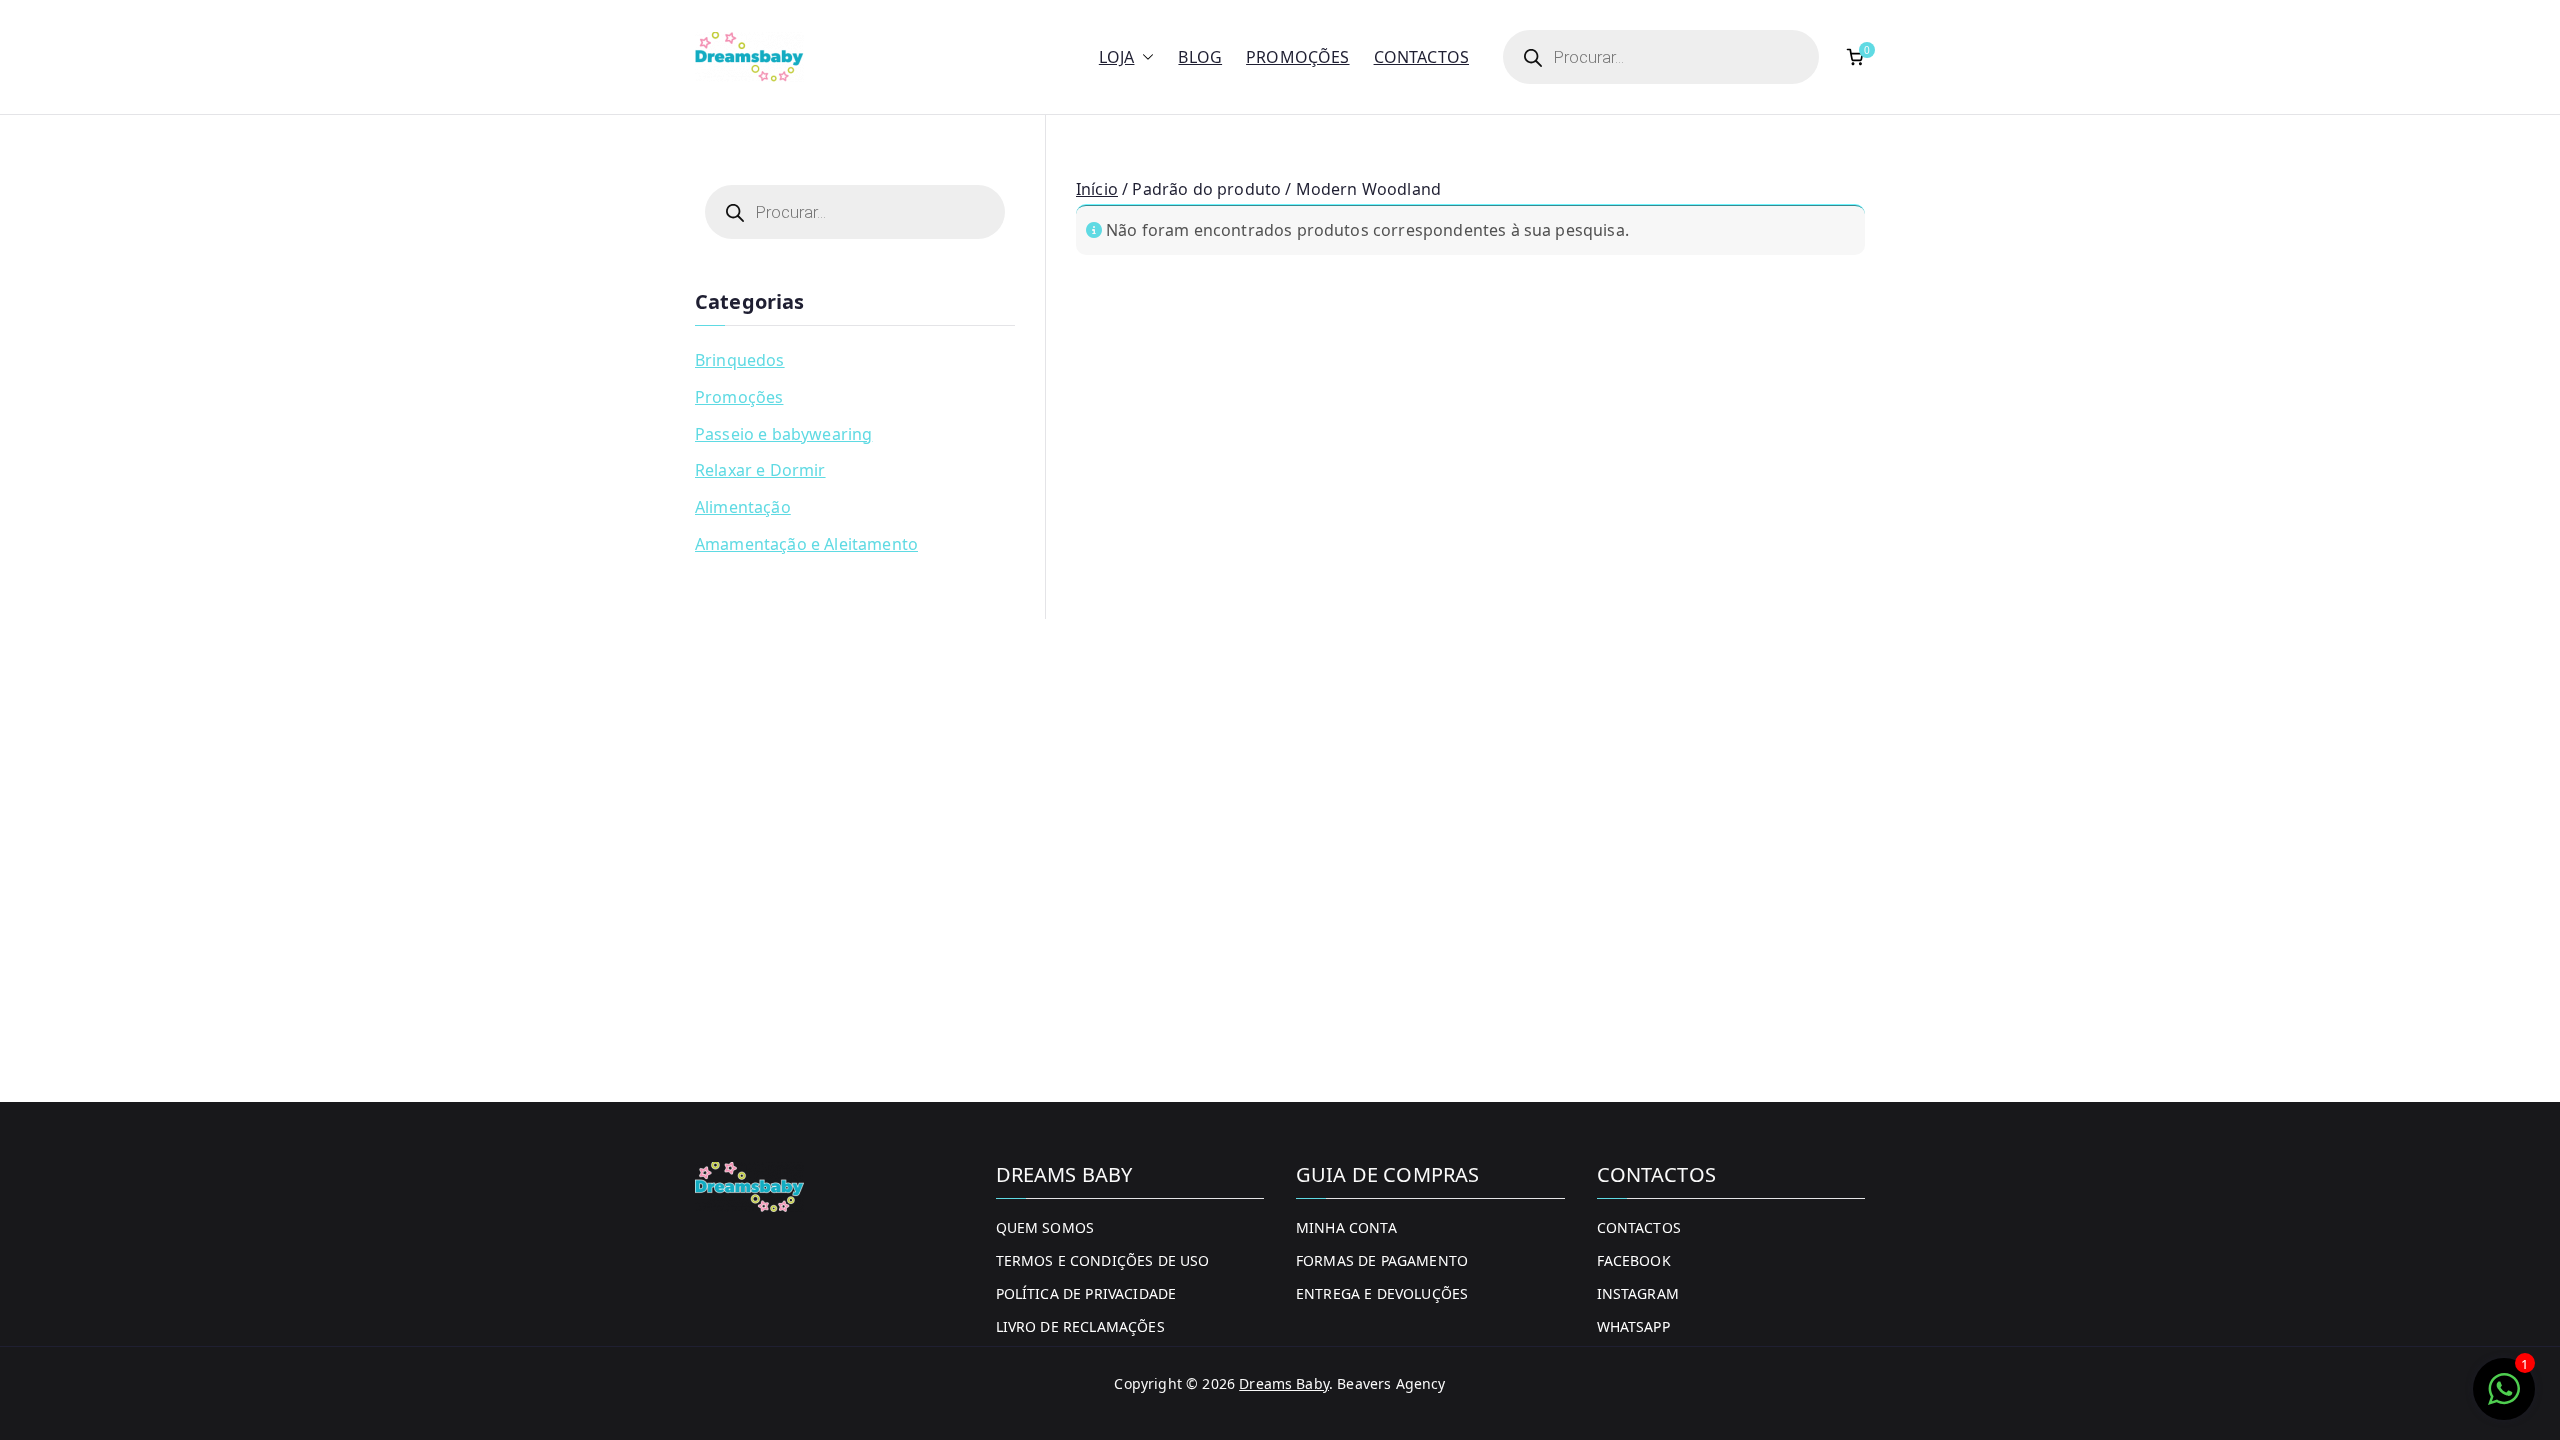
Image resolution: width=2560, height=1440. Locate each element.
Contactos (1421, 57)
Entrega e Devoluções (1382, 1293)
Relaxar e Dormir (760, 470)
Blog (1200, 57)
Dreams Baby (1284, 1383)
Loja (1117, 57)
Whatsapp (1633, 1326)
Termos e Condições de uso (1103, 1260)
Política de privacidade (1086, 1293)
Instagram (1638, 1293)
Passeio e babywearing (783, 434)
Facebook (1634, 1260)
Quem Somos (1045, 1227)
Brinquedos (740, 360)
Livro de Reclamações (1080, 1326)
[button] (1144, 57)
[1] (2504, 1399)
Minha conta (1346, 1227)
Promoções (1297, 57)
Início (1097, 189)
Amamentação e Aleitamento (806, 544)
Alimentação (743, 507)
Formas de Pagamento (1382, 1260)
